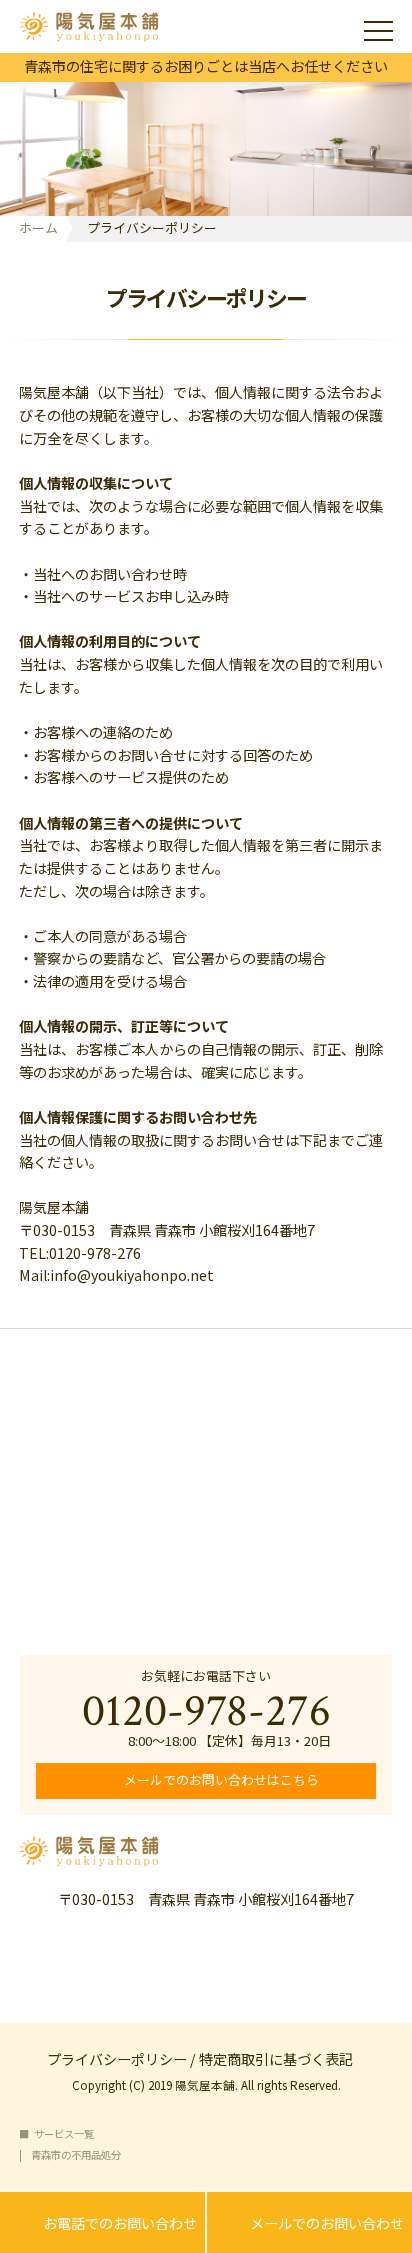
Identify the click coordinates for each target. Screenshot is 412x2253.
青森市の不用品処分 (76, 2155)
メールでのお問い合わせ (309, 2224)
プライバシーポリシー (117, 2057)
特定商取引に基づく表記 (276, 2057)
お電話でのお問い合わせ (102, 2224)
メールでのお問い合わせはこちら (220, 1779)
